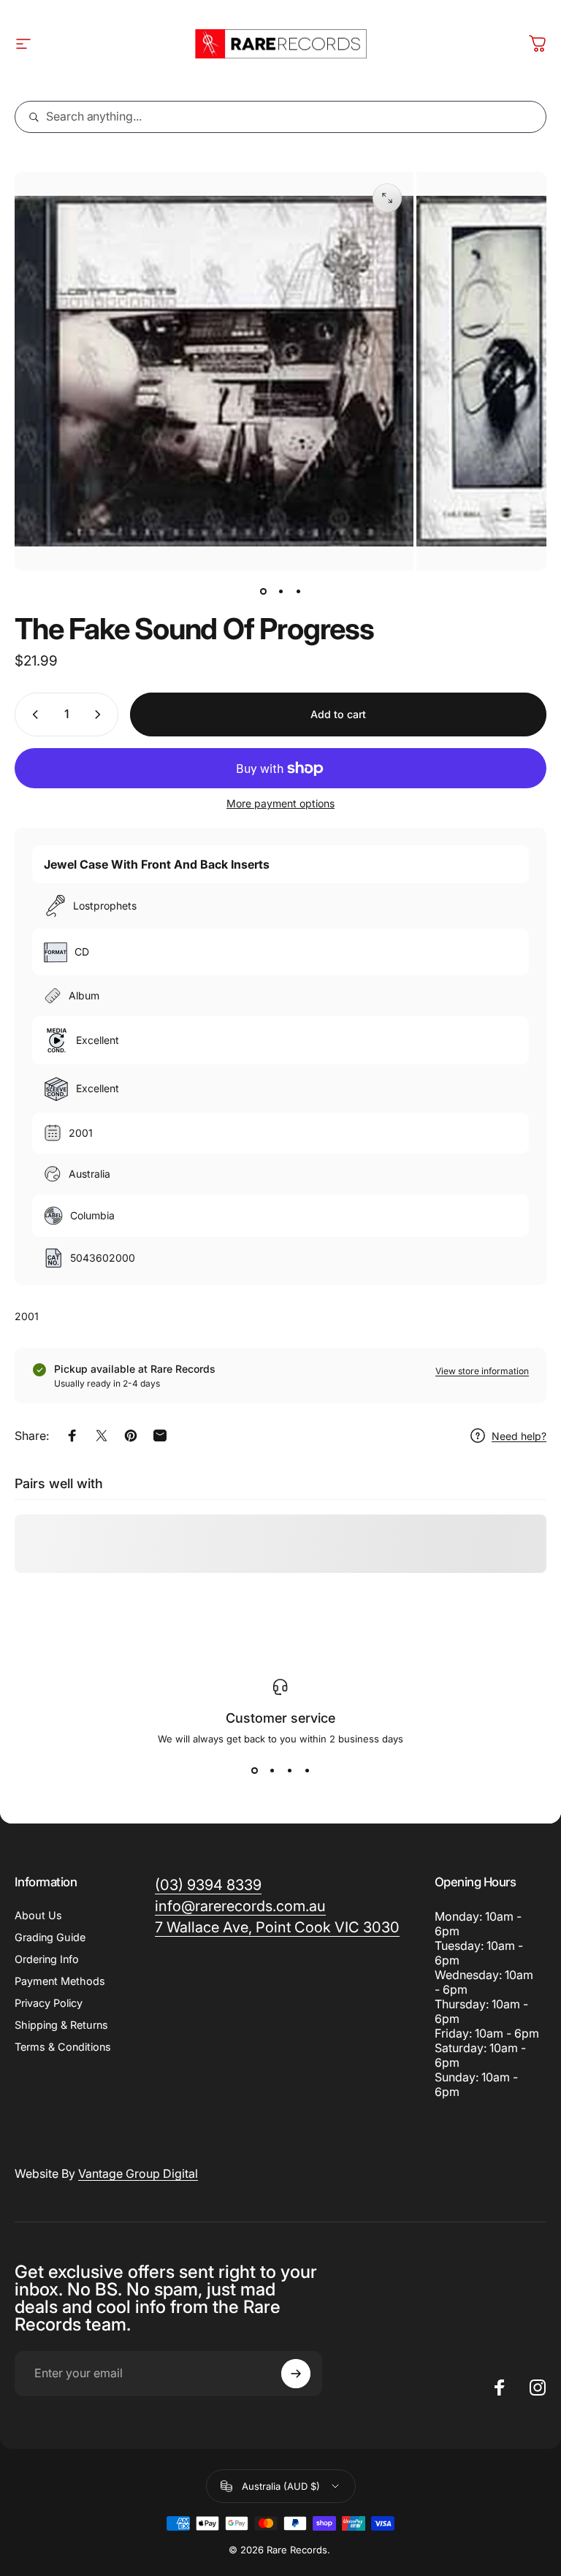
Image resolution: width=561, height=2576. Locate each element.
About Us (38, 1915)
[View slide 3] (289, 1771)
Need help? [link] (519, 1436)
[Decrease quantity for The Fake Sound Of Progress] (32, 715)
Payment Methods (60, 1981)
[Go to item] (263, 591)
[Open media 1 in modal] (387, 198)
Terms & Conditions (63, 2047)
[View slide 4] (307, 1771)
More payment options (280, 803)
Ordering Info (47, 1959)
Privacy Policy (49, 2003)
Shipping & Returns (61, 2025)
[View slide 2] (272, 1771)
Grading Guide (50, 1937)
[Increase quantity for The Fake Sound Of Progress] (101, 715)
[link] (277, 1928)
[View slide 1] (254, 1771)
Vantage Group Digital (138, 2173)
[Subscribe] (296, 2374)
